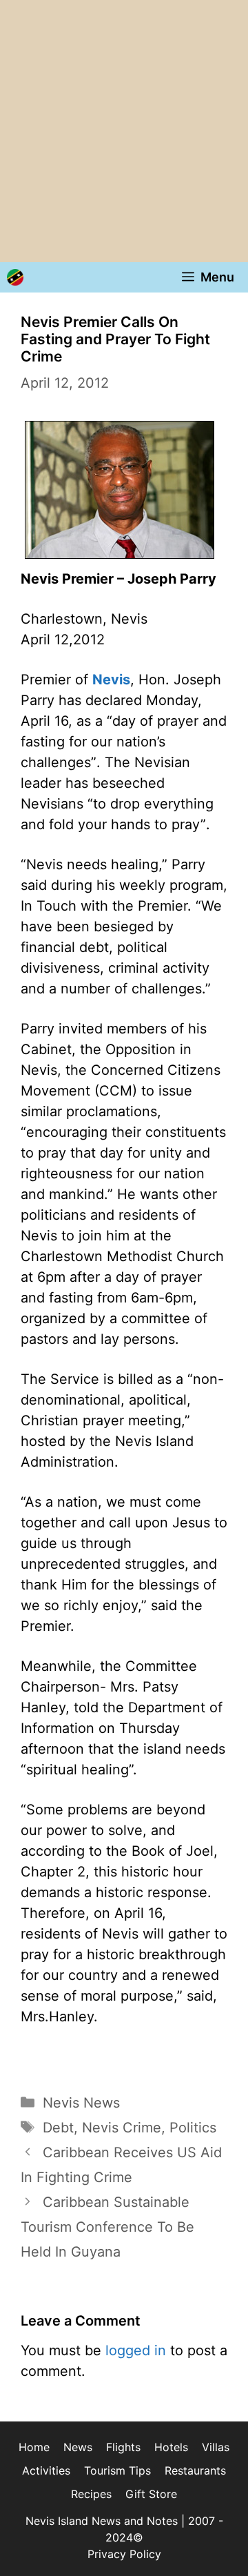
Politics (193, 2128)
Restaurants (195, 2470)
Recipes (91, 2494)
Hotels (171, 2447)
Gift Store (151, 2494)
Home (34, 2447)
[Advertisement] (124, 131)
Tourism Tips (117, 2470)
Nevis (111, 680)
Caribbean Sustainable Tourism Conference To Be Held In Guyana (107, 2227)
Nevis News (81, 2103)
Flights (123, 2447)
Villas (216, 2447)
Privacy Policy (124, 2554)
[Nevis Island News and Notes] (15, 277)
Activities (46, 2470)
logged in (136, 2350)
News (78, 2447)
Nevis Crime (122, 2128)
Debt (58, 2128)
